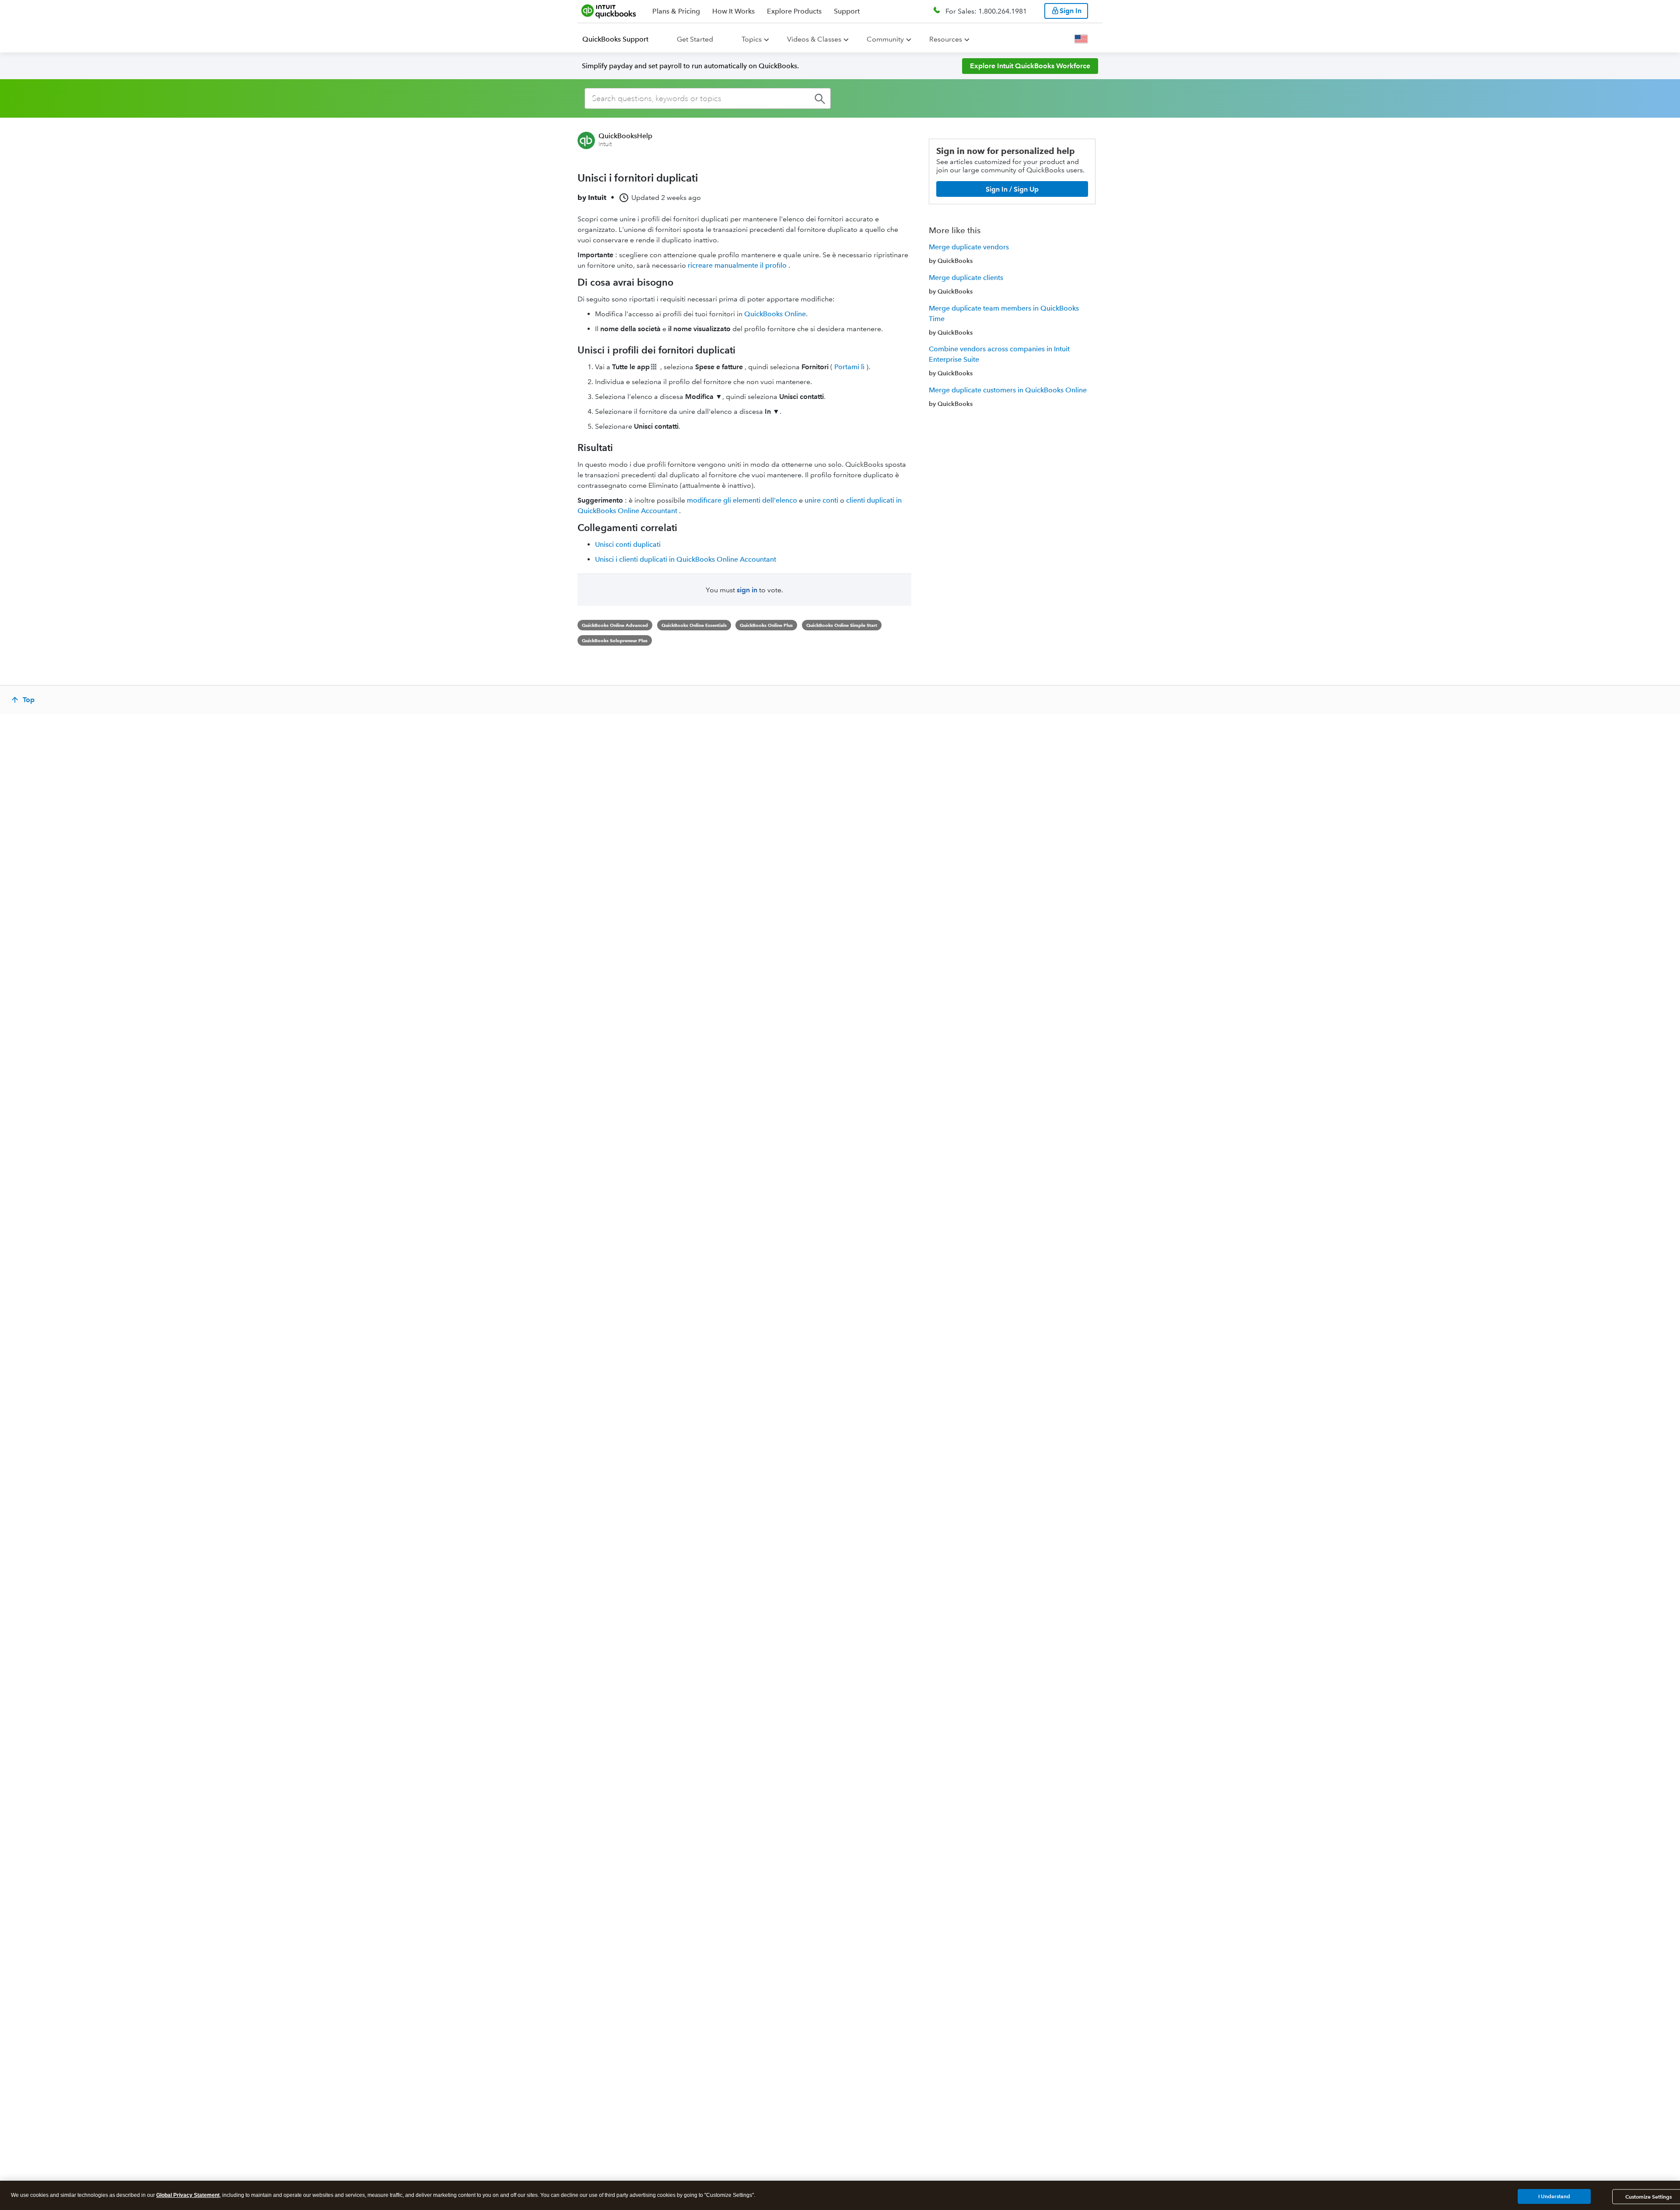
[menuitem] (621, 39)
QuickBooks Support (615, 39)
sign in (747, 590)
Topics (752, 39)
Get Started (695, 39)
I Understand (1554, 2196)
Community (885, 39)
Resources (946, 39)
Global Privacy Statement (188, 2195)
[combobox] (708, 98)
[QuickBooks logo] (609, 11)
